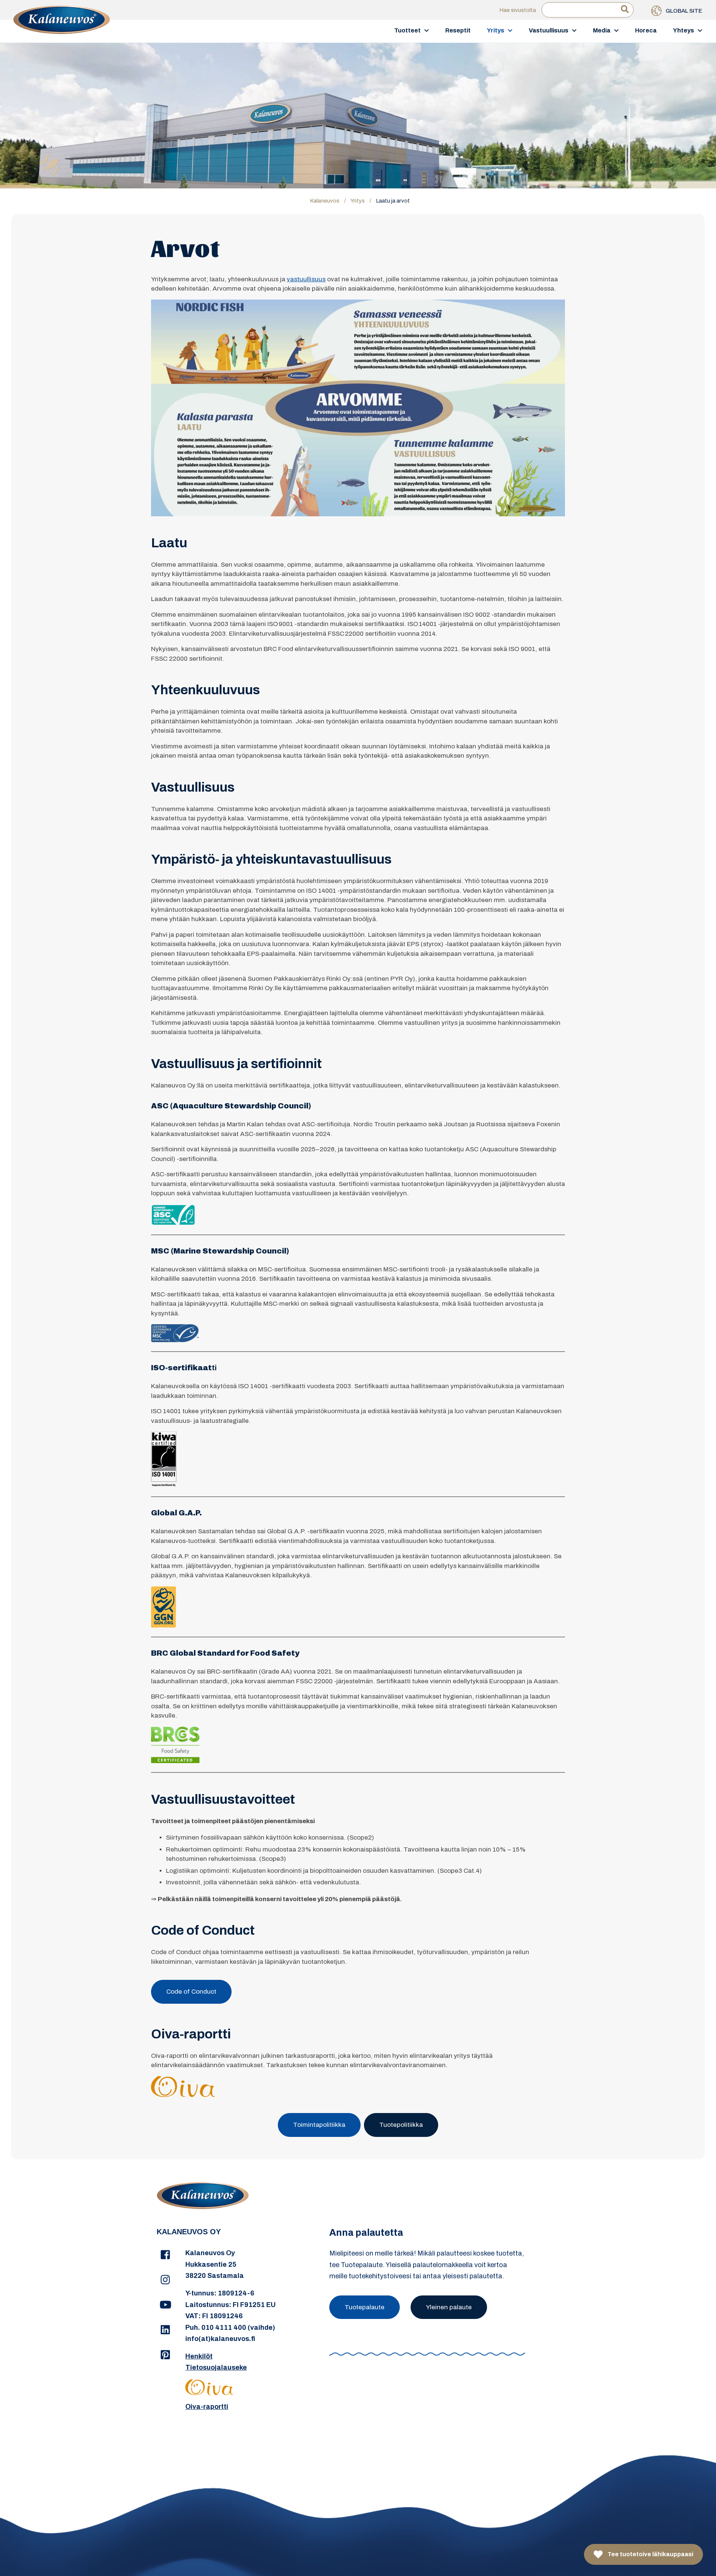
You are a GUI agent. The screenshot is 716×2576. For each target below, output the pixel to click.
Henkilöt (199, 2356)
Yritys (496, 30)
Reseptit (458, 30)
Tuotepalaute (365, 2307)
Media (602, 30)
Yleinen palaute (449, 2307)
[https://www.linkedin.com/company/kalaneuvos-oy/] (165, 2330)
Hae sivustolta (518, 10)
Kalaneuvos (325, 201)
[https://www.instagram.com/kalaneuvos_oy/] (165, 2280)
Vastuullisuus (549, 30)
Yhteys (684, 30)
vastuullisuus (306, 279)
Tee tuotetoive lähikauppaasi (650, 2554)
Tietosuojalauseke (216, 2367)
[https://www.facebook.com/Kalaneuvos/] (165, 2255)
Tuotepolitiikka (401, 2125)
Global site (683, 11)
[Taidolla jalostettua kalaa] (62, 31)
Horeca (646, 30)
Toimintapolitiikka (319, 2125)
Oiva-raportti (207, 2407)
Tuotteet (407, 30)
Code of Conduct (191, 1992)
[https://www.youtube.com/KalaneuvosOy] (165, 2305)
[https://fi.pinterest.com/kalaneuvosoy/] (165, 2355)
